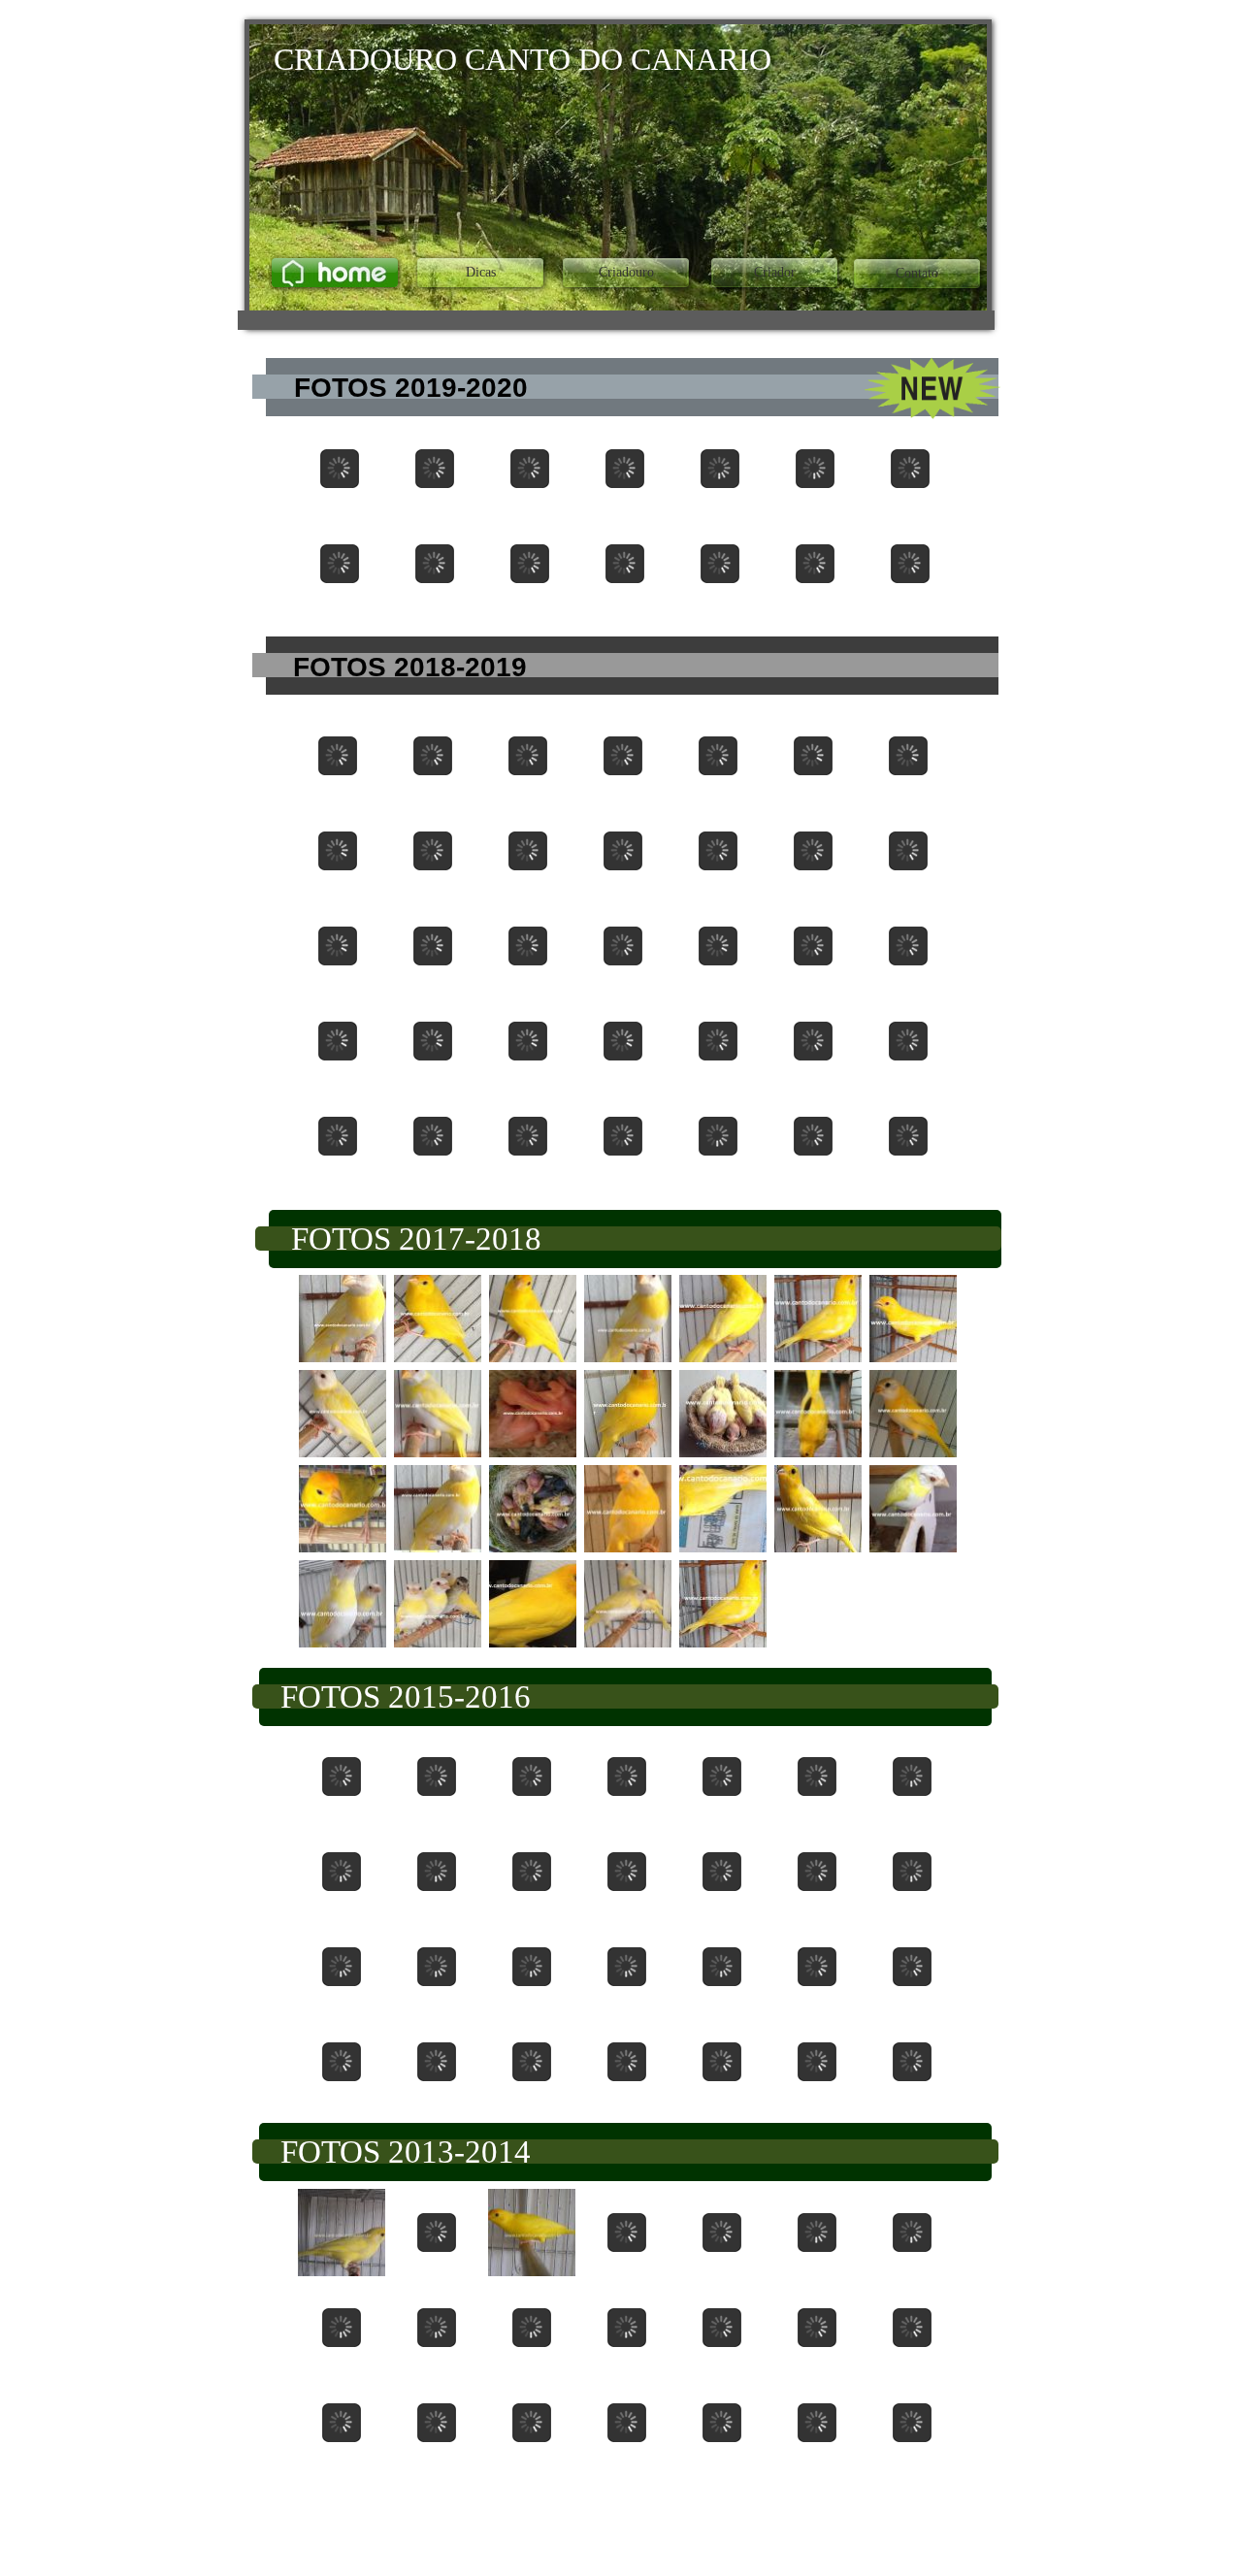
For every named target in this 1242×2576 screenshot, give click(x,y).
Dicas (481, 272)
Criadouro (626, 272)
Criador (775, 272)
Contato (917, 273)
